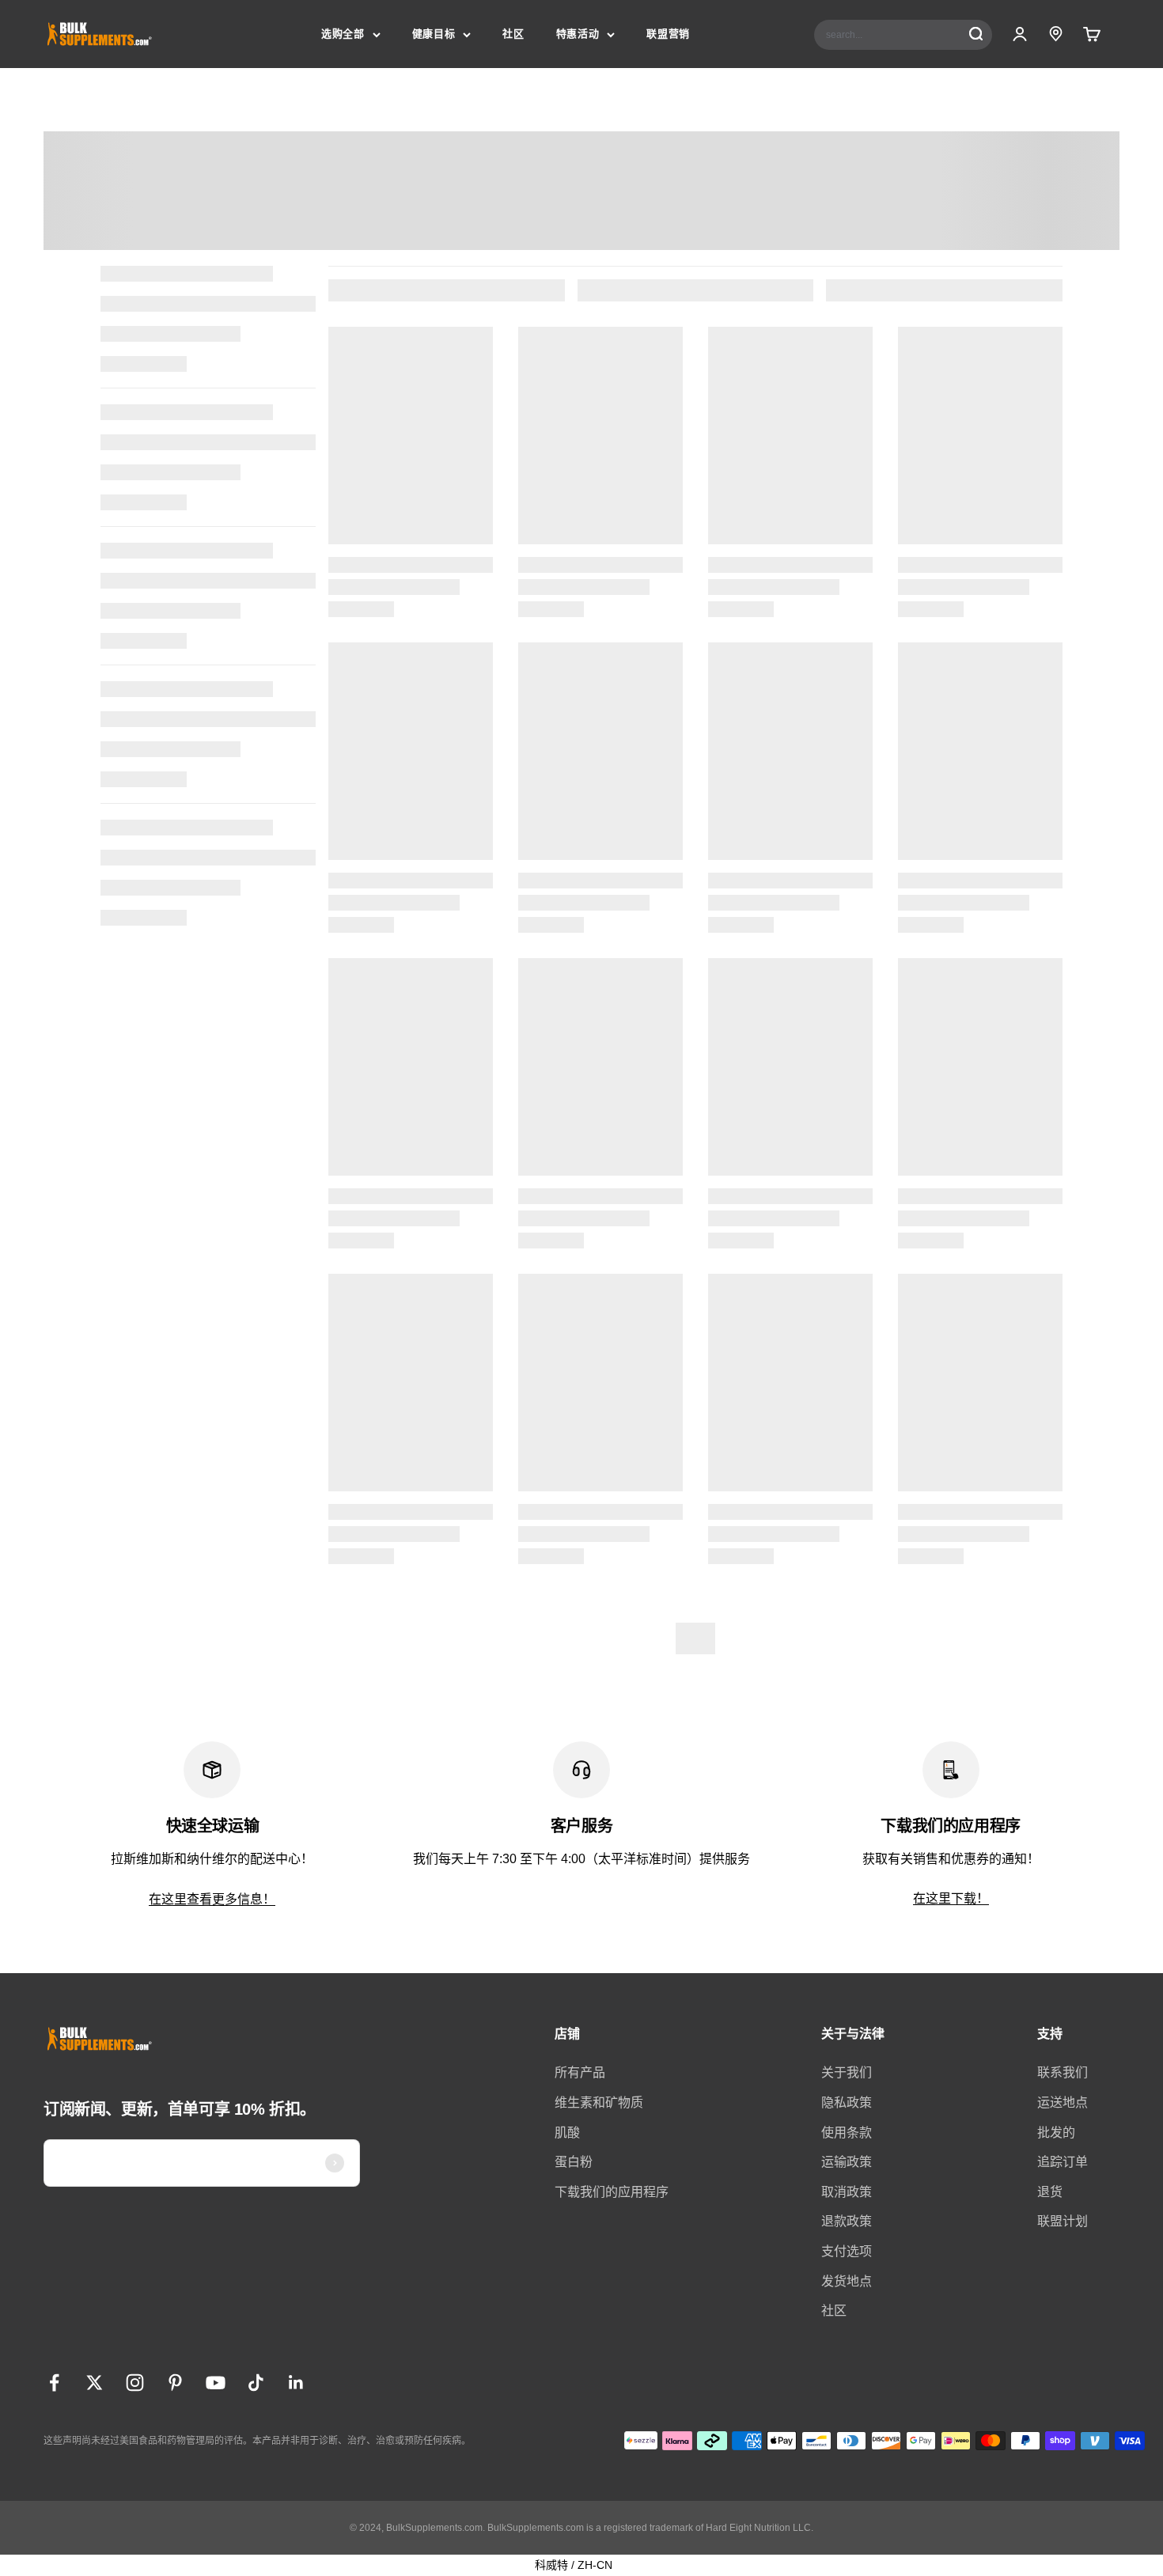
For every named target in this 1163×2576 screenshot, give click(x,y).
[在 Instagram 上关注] (135, 2383)
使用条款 (847, 2133)
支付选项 (847, 2251)
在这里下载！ (951, 1898)
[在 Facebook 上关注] (54, 2383)
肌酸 (567, 2133)
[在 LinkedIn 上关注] (296, 2383)
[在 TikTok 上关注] (256, 2383)
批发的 (1056, 2133)
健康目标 (434, 34)
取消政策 (847, 2192)
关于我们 (847, 2072)
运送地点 (1063, 2102)
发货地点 (847, 2281)
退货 (1050, 2192)
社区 (513, 34)
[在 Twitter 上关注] (95, 2383)
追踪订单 (1063, 2162)
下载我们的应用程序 (612, 2192)
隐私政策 (847, 2102)
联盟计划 (1063, 2221)
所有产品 (580, 2072)
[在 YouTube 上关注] (216, 2383)
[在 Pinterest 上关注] (175, 2383)
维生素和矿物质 (599, 2102)
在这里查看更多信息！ (212, 1899)
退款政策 (847, 2221)
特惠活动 (578, 34)
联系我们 (1063, 2072)
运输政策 (847, 2162)
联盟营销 (668, 34)
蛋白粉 (574, 2162)
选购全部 (343, 34)
